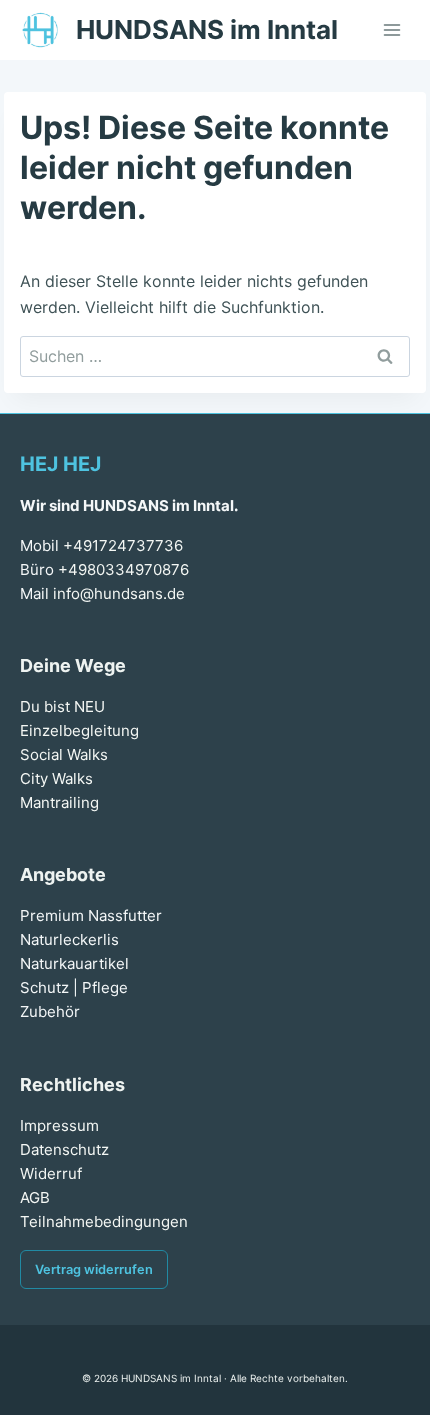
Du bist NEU (62, 706)
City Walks (56, 778)
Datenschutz (64, 1149)
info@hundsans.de (119, 593)
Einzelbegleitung (79, 730)
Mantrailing (59, 802)
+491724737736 (123, 545)
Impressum (59, 1125)
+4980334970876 (123, 569)
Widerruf (51, 1173)
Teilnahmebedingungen (104, 1221)
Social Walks (64, 754)
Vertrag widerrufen (94, 1269)
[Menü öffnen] (391, 29)
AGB (35, 1197)
